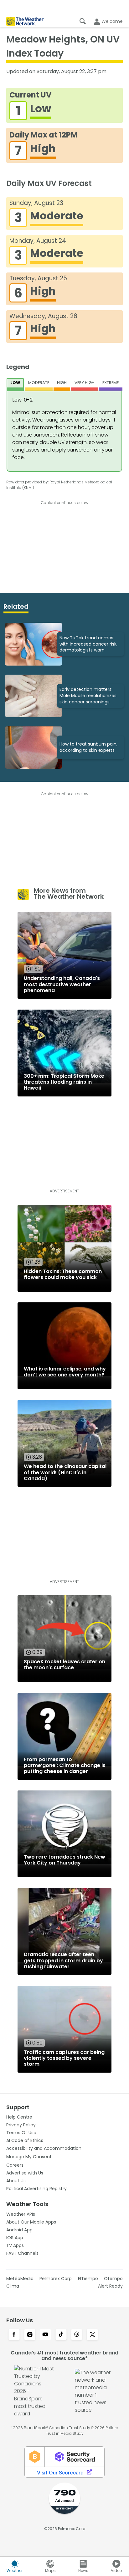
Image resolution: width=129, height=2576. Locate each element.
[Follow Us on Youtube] (45, 2335)
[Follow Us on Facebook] (14, 2335)
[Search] (83, 21)
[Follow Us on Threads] (77, 2335)
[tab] (15, 384)
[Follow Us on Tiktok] (61, 2335)
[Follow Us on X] (92, 2335)
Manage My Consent (29, 2157)
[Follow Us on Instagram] (30, 2335)
